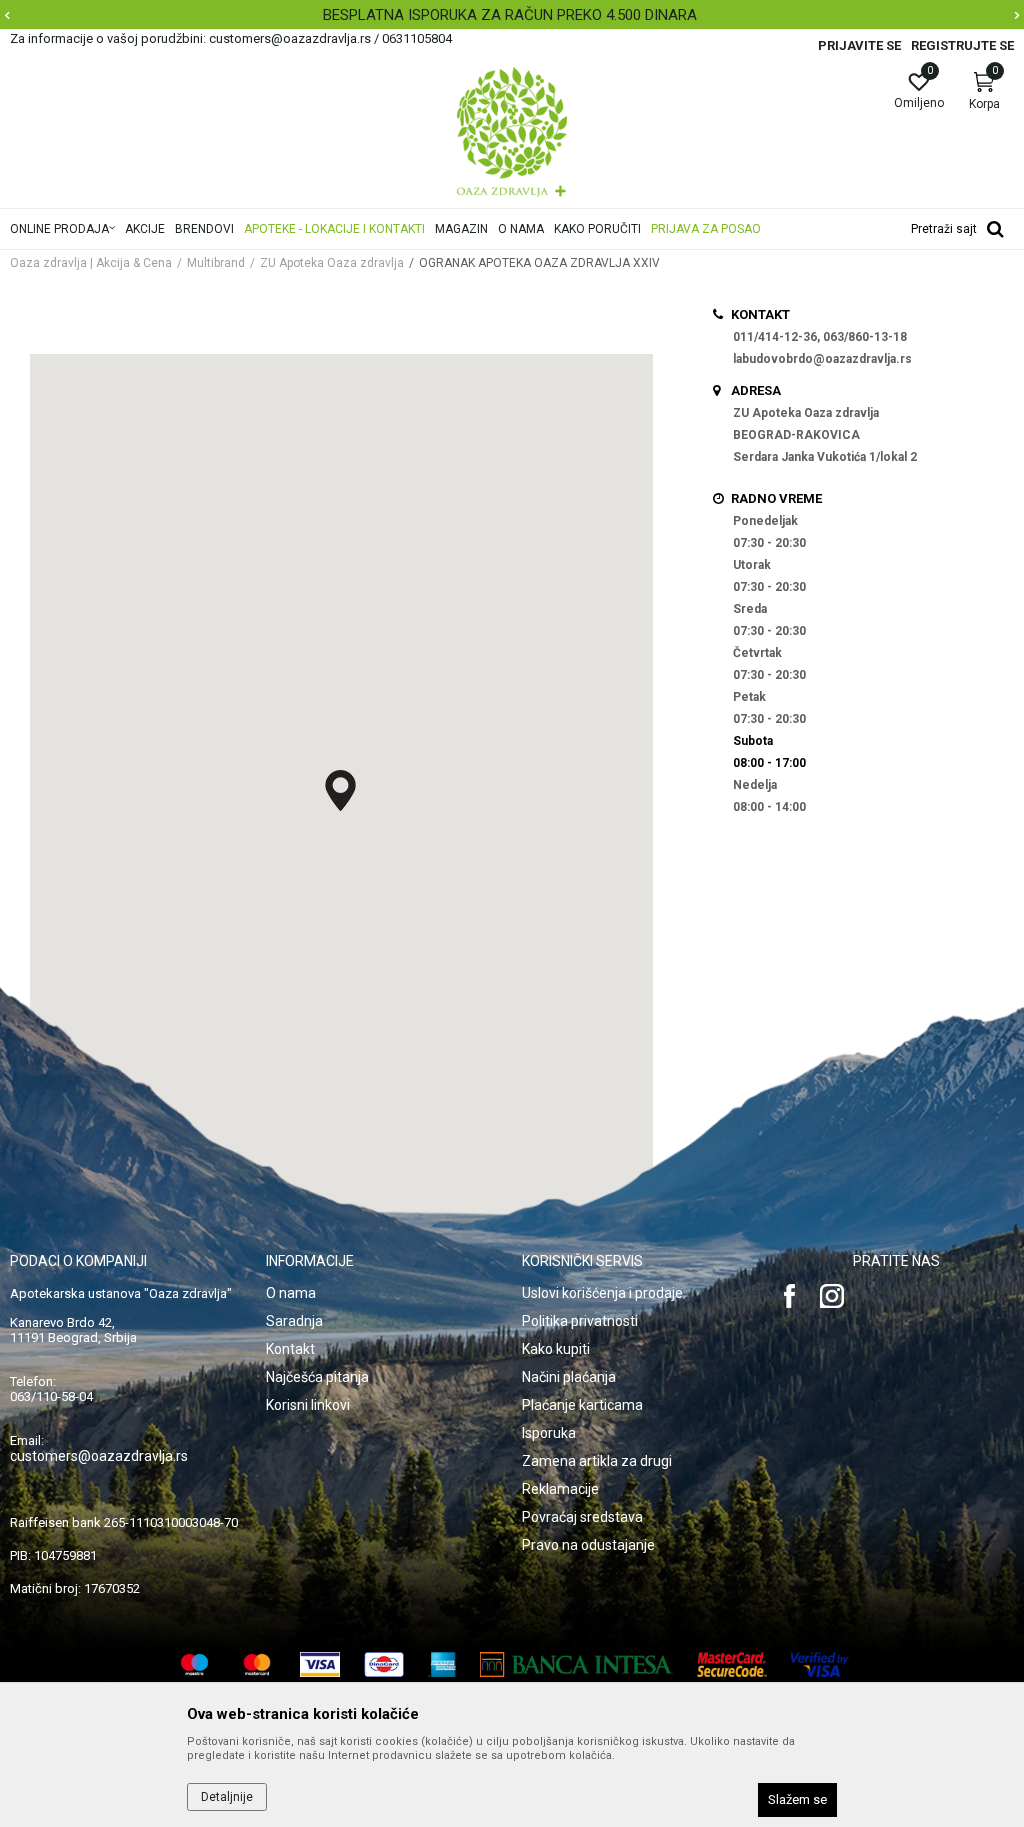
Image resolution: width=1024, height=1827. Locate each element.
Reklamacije (560, 1489)
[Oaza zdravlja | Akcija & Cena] (512, 132)
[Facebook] (790, 1296)
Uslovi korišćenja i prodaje (602, 1293)
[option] (512, 15)
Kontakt (290, 1349)
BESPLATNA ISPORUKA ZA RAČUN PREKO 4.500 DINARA (510, 15)
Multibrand (216, 263)
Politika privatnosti (580, 1321)
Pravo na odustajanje (588, 1545)
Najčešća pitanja (317, 1377)
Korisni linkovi (308, 1405)
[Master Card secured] (732, 1664)
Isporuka (549, 1433)
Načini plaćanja (569, 1377)
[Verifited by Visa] (820, 1664)
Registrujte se (962, 45)
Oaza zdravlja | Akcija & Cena (91, 263)
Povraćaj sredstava (582, 1517)
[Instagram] (832, 1296)
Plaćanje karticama (582, 1405)
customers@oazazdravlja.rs (99, 1456)
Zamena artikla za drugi (597, 1461)
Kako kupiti (556, 1349)
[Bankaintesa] (576, 1664)
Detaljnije (227, 1797)
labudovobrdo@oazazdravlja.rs (822, 359)
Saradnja (294, 1321)
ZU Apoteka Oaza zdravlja (332, 263)
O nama (291, 1293)
